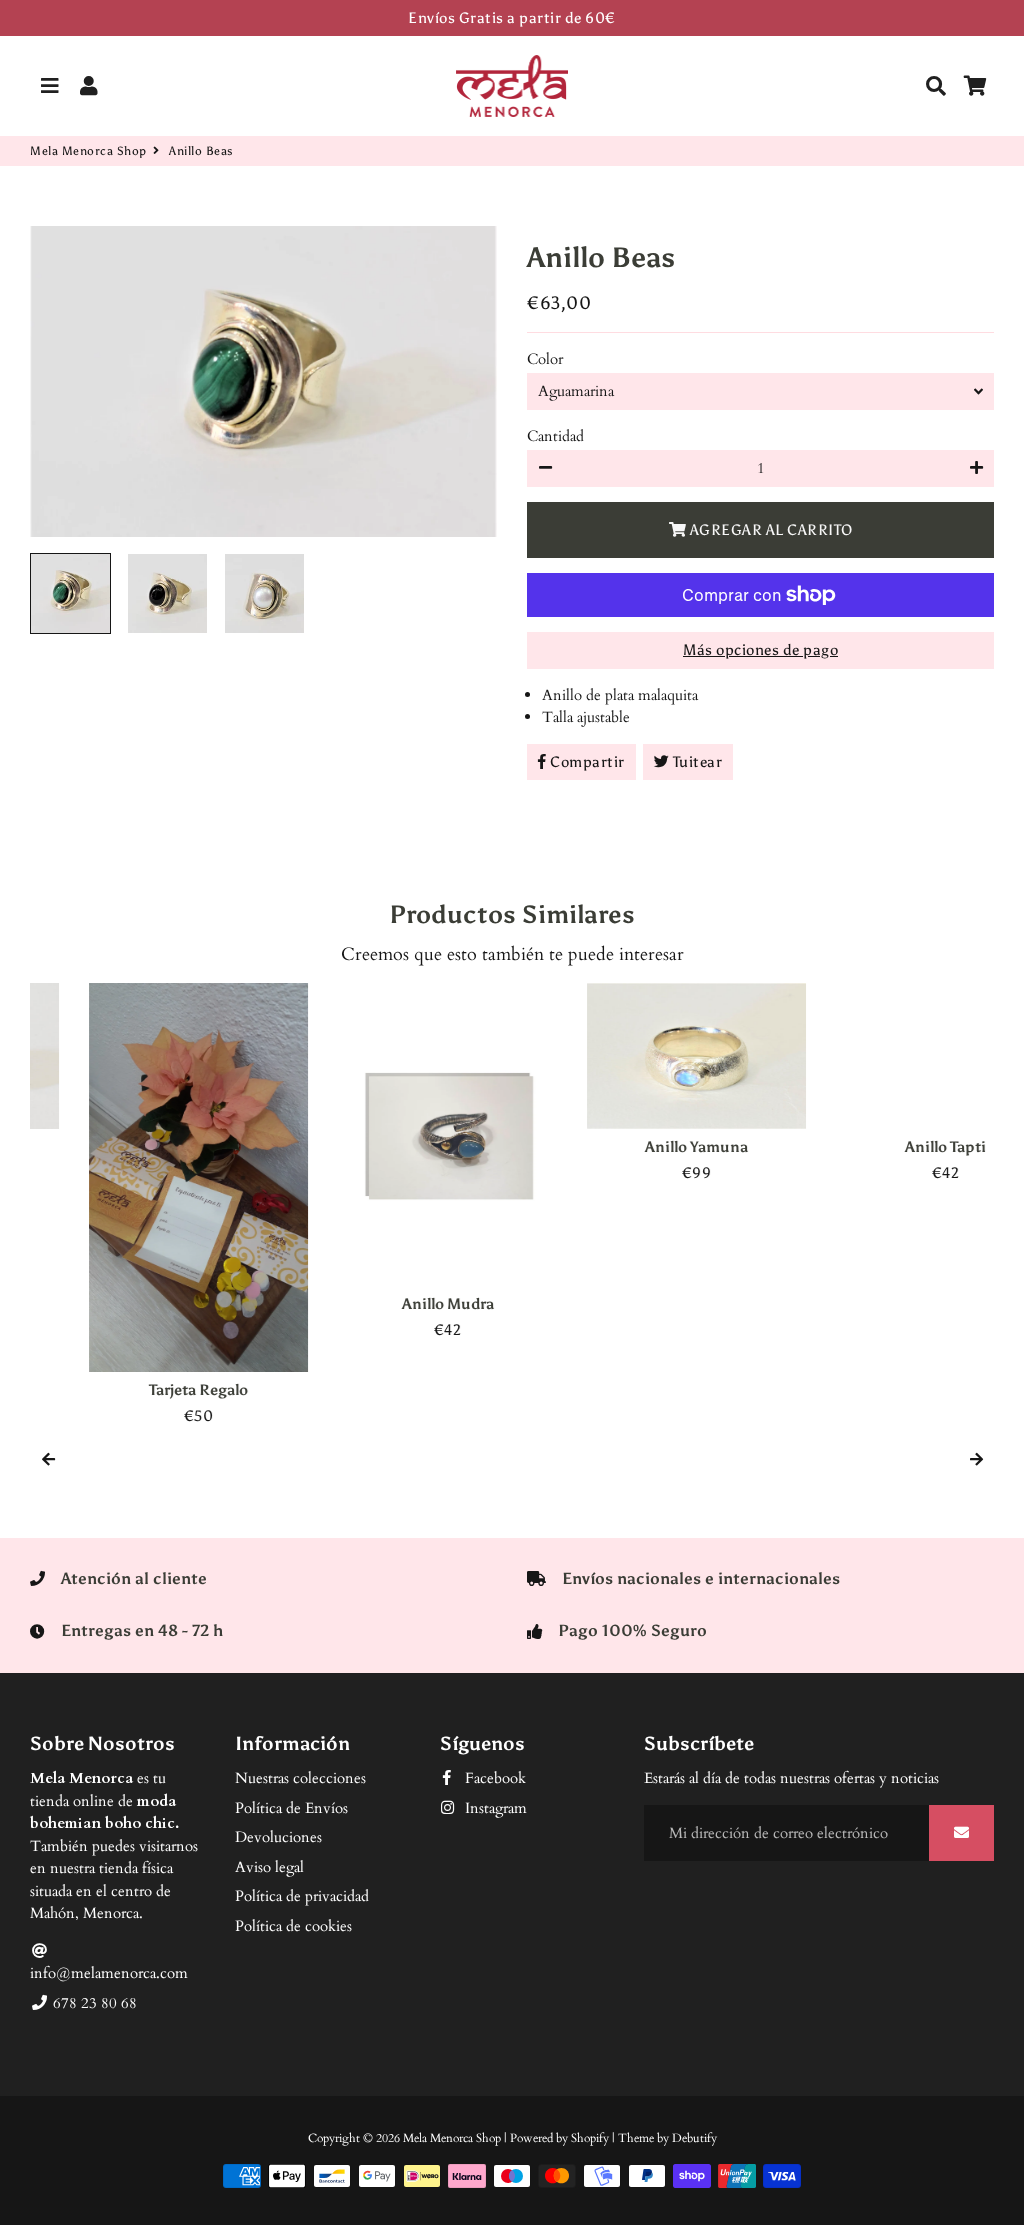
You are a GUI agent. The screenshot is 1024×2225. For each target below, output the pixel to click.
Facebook (493, 1778)
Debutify (694, 2138)
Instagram (494, 1808)
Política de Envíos (291, 1808)
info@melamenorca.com (109, 1973)
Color (545, 359)
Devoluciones (278, 1837)
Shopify (590, 2138)
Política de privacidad (302, 1896)
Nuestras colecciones (300, 1778)
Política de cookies (293, 1926)
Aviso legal (269, 1867)
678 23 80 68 (93, 2003)
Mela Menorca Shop (88, 151)
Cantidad (555, 436)
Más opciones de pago (760, 650)
